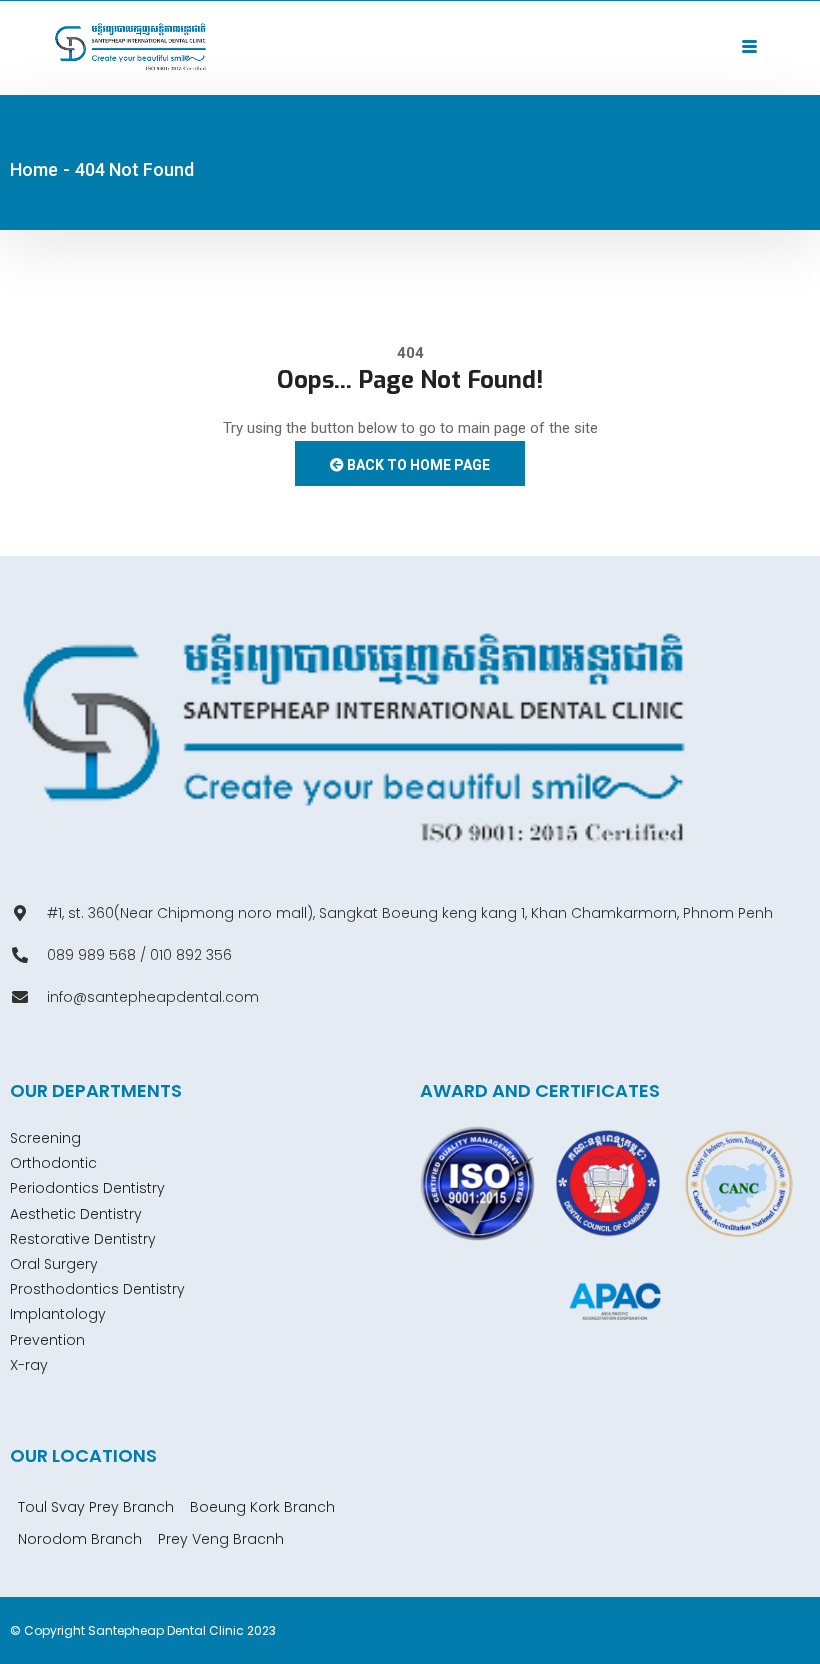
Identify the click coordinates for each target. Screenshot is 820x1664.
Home (34, 169)
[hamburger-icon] (749, 48)
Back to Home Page (417, 465)
